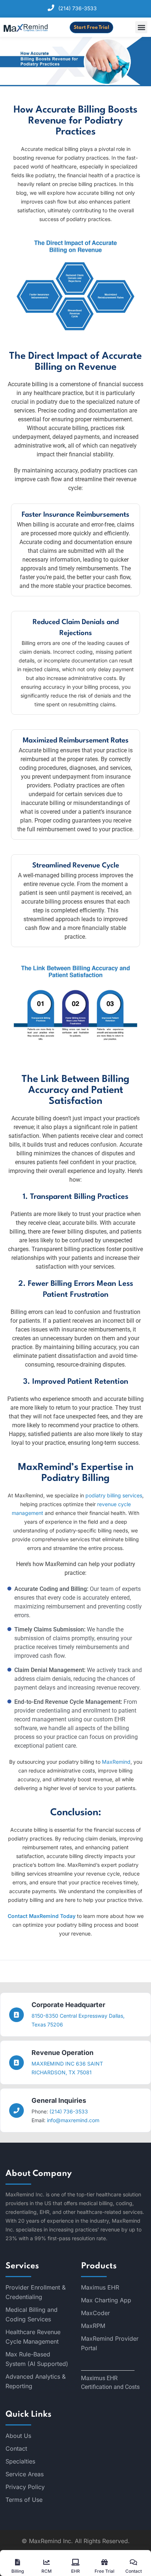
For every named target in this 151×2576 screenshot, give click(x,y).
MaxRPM (93, 2326)
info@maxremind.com (73, 2120)
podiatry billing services (114, 1495)
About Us (18, 2436)
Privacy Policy (25, 2487)
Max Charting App (106, 2300)
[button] (141, 27)
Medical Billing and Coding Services (32, 2314)
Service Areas (25, 2474)
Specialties (20, 2461)
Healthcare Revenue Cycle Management (33, 2337)
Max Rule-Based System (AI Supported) (37, 2359)
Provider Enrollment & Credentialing (36, 2292)
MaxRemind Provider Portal (110, 2343)
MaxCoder (95, 2313)
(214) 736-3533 (78, 8)
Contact (16, 2448)
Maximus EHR (100, 2287)
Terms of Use (24, 2500)
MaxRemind (116, 1762)
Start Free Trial (91, 28)
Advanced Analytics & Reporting (36, 2381)
